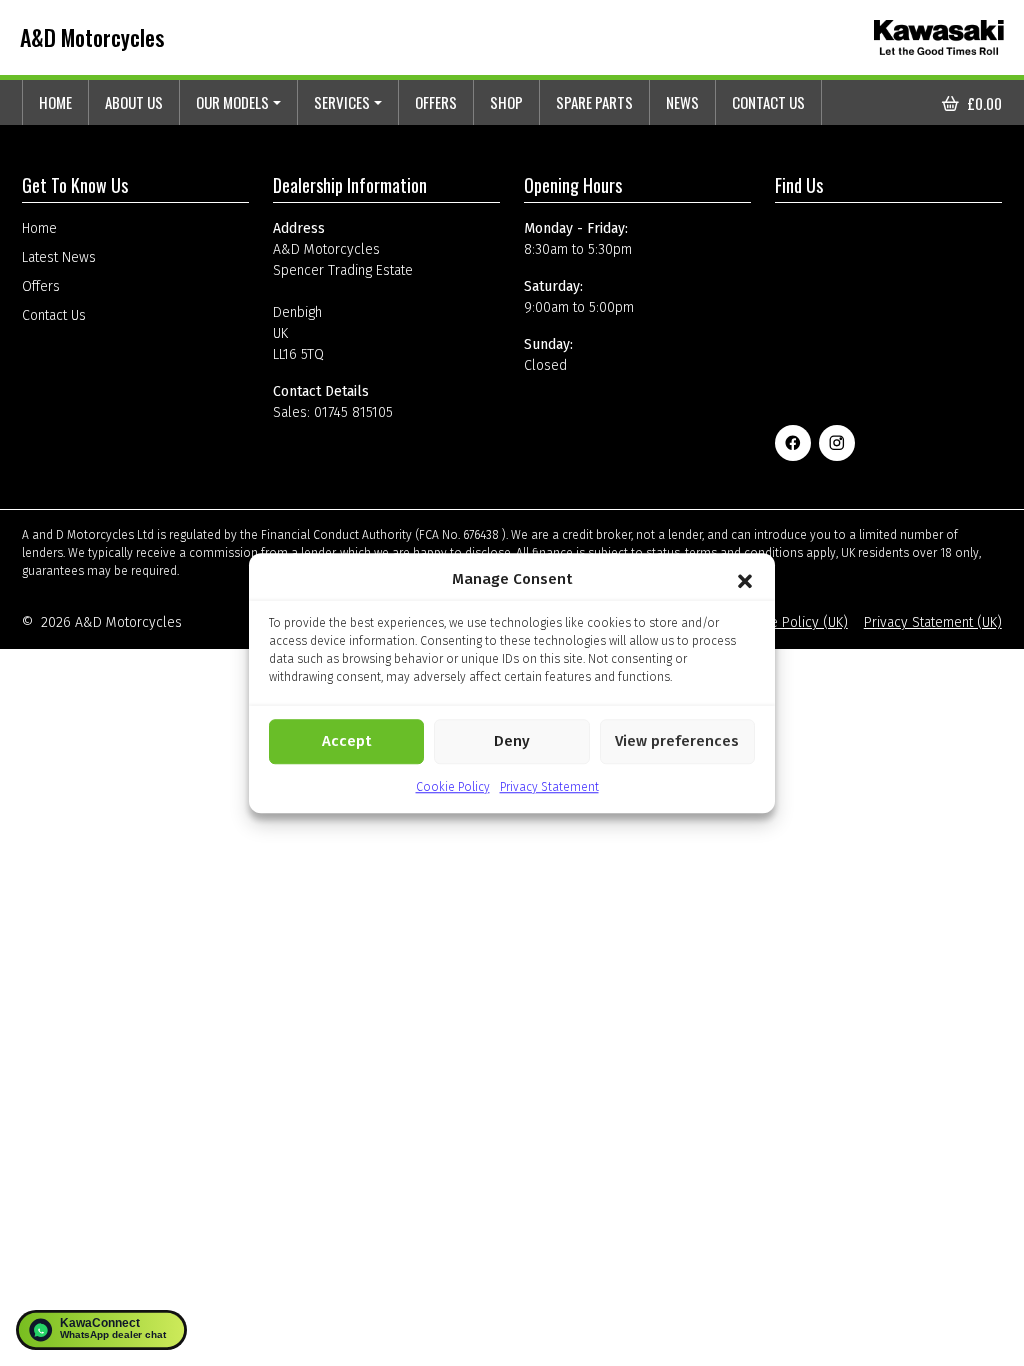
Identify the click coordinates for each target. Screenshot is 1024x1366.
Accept (346, 741)
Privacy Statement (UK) (933, 622)
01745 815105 (353, 412)
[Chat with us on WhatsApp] (101, 1330)
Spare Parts (594, 102)
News (682, 102)
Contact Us (768, 102)
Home (55, 102)
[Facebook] (793, 443)
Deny (512, 741)
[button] (745, 580)
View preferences (677, 741)
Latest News (59, 257)
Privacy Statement (549, 787)
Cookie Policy (453, 787)
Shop (506, 102)
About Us (134, 102)
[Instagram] (837, 443)
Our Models (232, 102)
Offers (436, 102)
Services (342, 102)
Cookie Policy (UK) (792, 622)
